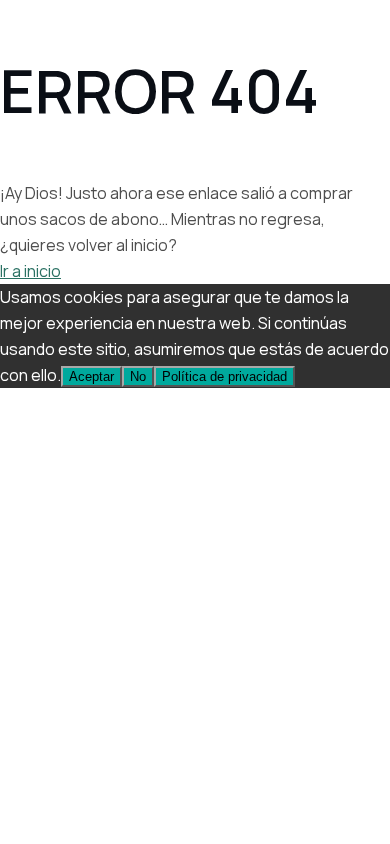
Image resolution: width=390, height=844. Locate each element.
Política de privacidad (224, 376)
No (138, 376)
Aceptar (91, 376)
